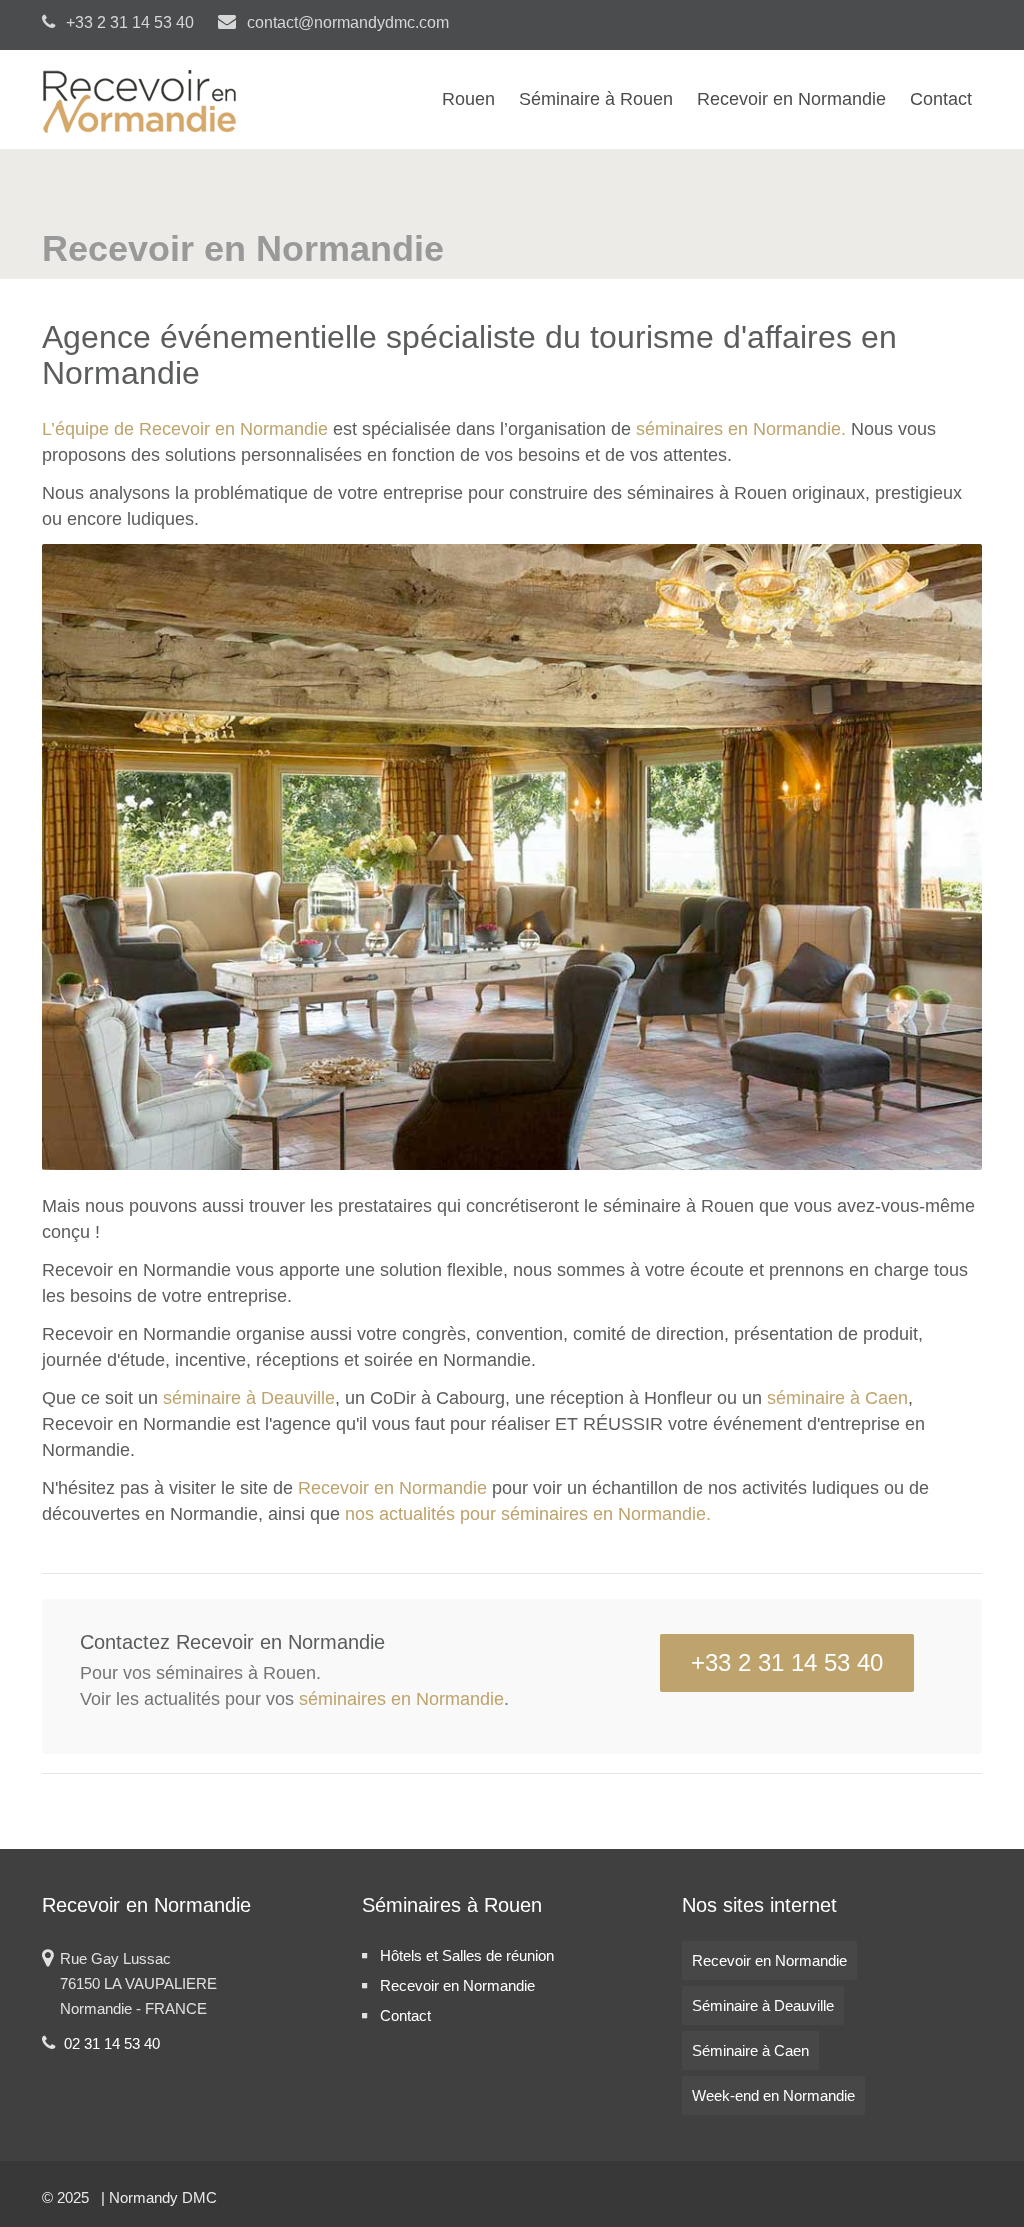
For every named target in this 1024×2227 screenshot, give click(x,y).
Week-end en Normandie (773, 2095)
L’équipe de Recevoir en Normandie (185, 429)
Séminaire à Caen (750, 2050)
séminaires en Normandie (401, 1699)
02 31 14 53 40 (112, 2043)
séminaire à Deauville (249, 1398)
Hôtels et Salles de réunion (467, 1955)
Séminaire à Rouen (596, 99)
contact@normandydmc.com (346, 22)
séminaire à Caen (837, 1398)
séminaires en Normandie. (741, 429)
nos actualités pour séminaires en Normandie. (528, 1514)
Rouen (468, 99)
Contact (941, 99)
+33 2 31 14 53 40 (787, 1662)
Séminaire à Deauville (763, 2005)
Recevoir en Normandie (791, 99)
